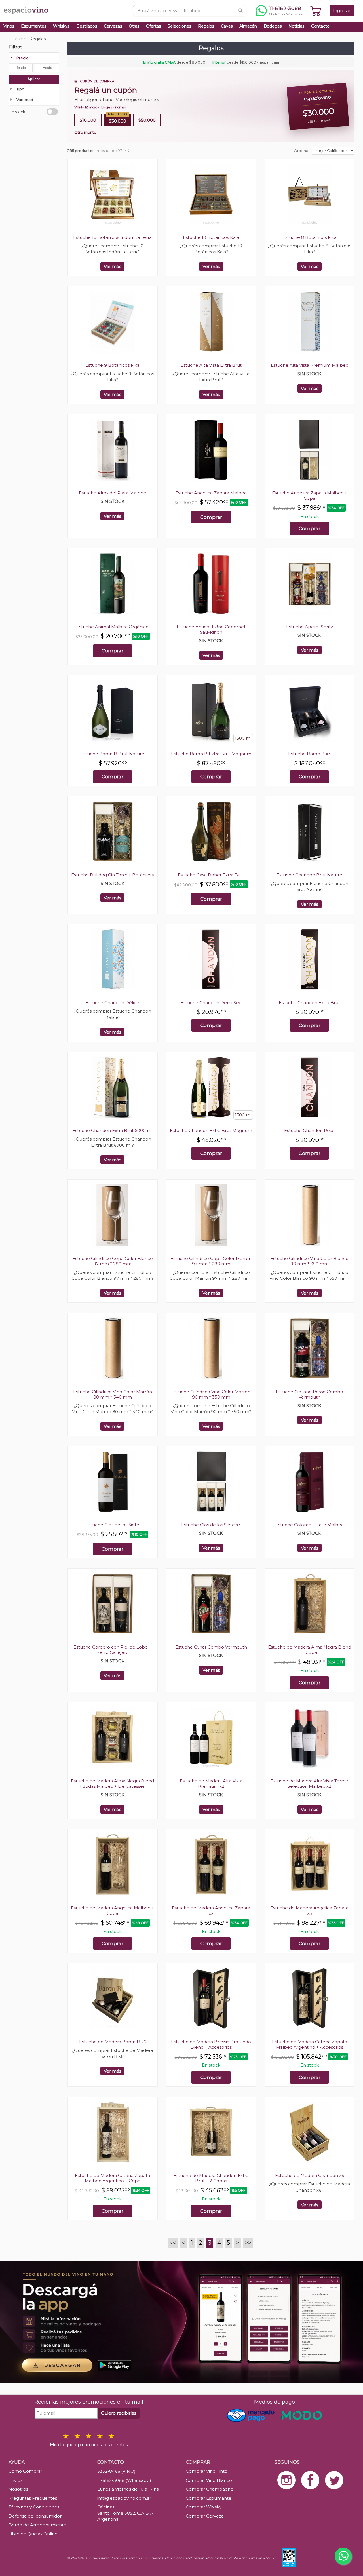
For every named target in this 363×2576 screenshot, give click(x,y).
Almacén (248, 26)
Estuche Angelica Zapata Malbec (211, 493)
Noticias (296, 26)
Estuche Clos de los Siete (112, 1525)
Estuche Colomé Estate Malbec (310, 1525)
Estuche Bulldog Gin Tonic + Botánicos (112, 875)
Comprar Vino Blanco (209, 2480)
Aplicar (34, 79)
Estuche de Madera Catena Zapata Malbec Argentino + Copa (112, 2178)
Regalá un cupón (106, 90)
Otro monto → (88, 132)
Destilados (87, 26)
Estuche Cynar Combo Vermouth (211, 1647)
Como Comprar (25, 2471)
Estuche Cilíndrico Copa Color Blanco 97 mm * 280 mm (113, 1261)
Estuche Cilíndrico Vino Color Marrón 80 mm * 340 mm (113, 1394)
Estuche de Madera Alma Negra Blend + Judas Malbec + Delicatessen (112, 1784)
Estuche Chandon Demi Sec (211, 1003)
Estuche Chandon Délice (112, 1003)
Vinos (9, 26)
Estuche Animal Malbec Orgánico (112, 627)
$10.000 (88, 120)
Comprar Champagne (210, 2489)
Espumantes (34, 26)
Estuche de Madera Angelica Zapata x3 (309, 1911)
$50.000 (147, 120)
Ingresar (342, 11)
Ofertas (153, 26)
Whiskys (61, 26)
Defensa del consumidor (35, 2516)
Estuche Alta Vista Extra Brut (211, 365)
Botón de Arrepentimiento (37, 2525)
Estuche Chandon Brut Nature (309, 875)
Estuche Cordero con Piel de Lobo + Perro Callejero (112, 1650)
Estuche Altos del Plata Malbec (112, 493)
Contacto (320, 26)
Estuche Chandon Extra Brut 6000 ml (112, 1130)
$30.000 (117, 119)
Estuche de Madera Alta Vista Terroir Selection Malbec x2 (309, 1784)
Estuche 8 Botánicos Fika (310, 237)
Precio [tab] (23, 58)
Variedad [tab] (25, 100)
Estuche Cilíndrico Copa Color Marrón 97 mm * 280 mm (211, 1261)
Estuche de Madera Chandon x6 (310, 2175)
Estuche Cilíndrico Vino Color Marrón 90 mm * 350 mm (211, 1394)
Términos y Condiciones (34, 2507)
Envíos (15, 2480)
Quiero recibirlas (119, 2413)
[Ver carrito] (316, 11)
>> (248, 2243)
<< (173, 2243)
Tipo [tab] (20, 89)
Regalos (206, 26)
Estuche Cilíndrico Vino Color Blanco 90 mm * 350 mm (309, 1261)
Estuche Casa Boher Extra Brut (211, 875)
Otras (134, 26)
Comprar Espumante (209, 2498)
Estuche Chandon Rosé (309, 1130)
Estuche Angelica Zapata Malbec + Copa (310, 496)
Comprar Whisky (204, 2507)
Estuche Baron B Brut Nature (112, 754)
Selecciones (179, 26)
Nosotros (18, 2489)
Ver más (112, 266)
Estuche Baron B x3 (309, 754)
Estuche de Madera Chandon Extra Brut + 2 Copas (211, 2178)
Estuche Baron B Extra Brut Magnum (211, 754)
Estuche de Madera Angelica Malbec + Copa (112, 1911)
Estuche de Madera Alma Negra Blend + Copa (310, 1650)
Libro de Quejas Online (33, 2534)
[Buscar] (240, 11)
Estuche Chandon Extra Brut (309, 1003)
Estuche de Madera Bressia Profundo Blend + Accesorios (211, 2044)
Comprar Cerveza (205, 2516)
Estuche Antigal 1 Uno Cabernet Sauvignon (211, 629)
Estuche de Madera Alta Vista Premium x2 (211, 1784)
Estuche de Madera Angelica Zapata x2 (211, 1911)
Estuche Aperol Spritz (310, 627)
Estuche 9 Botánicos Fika (112, 365)
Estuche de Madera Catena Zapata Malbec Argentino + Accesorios (310, 2044)
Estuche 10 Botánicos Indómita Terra (112, 237)
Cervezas (113, 26)
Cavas (227, 26)
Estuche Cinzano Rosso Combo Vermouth (309, 1394)
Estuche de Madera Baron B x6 (113, 2042)
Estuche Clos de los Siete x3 (211, 1525)
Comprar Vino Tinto (207, 2471)
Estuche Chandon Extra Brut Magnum (211, 1130)
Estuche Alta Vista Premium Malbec (310, 365)
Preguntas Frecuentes (33, 2498)
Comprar (211, 517)
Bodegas (273, 26)
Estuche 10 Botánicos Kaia (211, 237)
